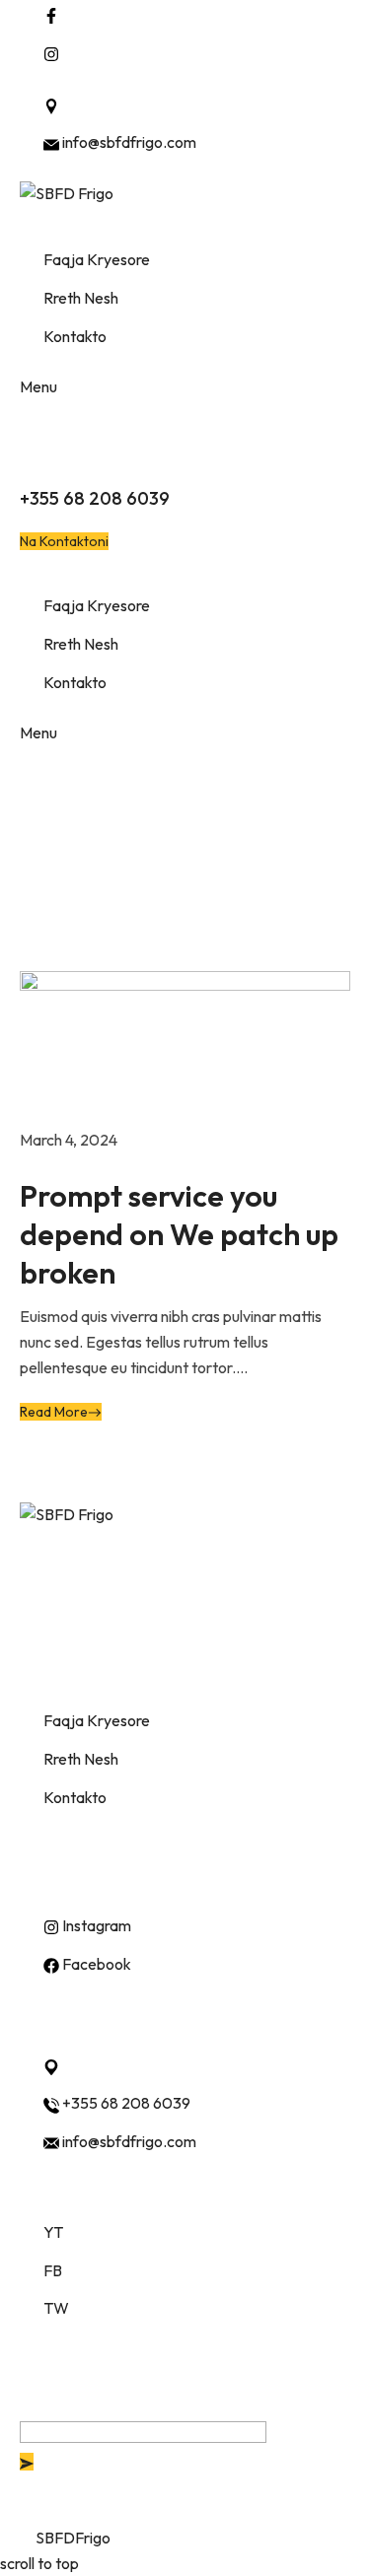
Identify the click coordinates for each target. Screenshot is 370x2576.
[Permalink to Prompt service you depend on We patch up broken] (185, 1047)
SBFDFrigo (73, 2538)
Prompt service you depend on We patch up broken (179, 1234)
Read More (54, 1412)
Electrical (93, 937)
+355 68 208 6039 (95, 498)
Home (40, 937)
